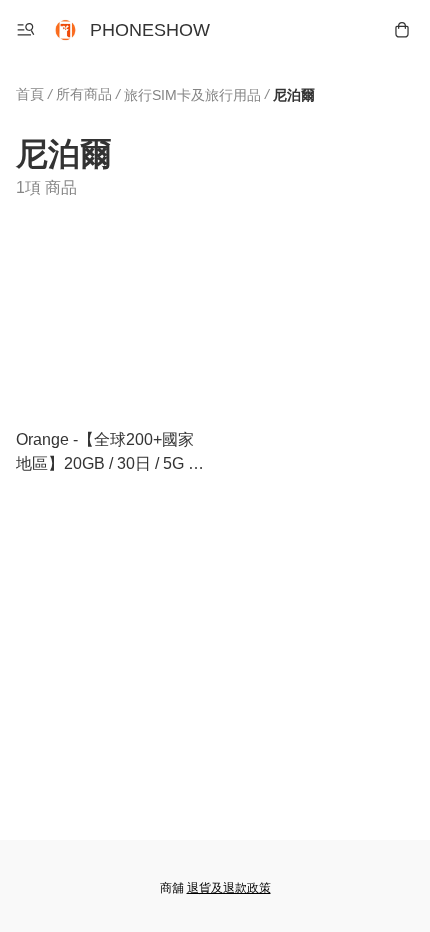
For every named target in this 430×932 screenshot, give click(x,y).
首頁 (30, 94)
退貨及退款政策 (229, 888)
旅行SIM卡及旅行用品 (192, 95)
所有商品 (84, 94)
